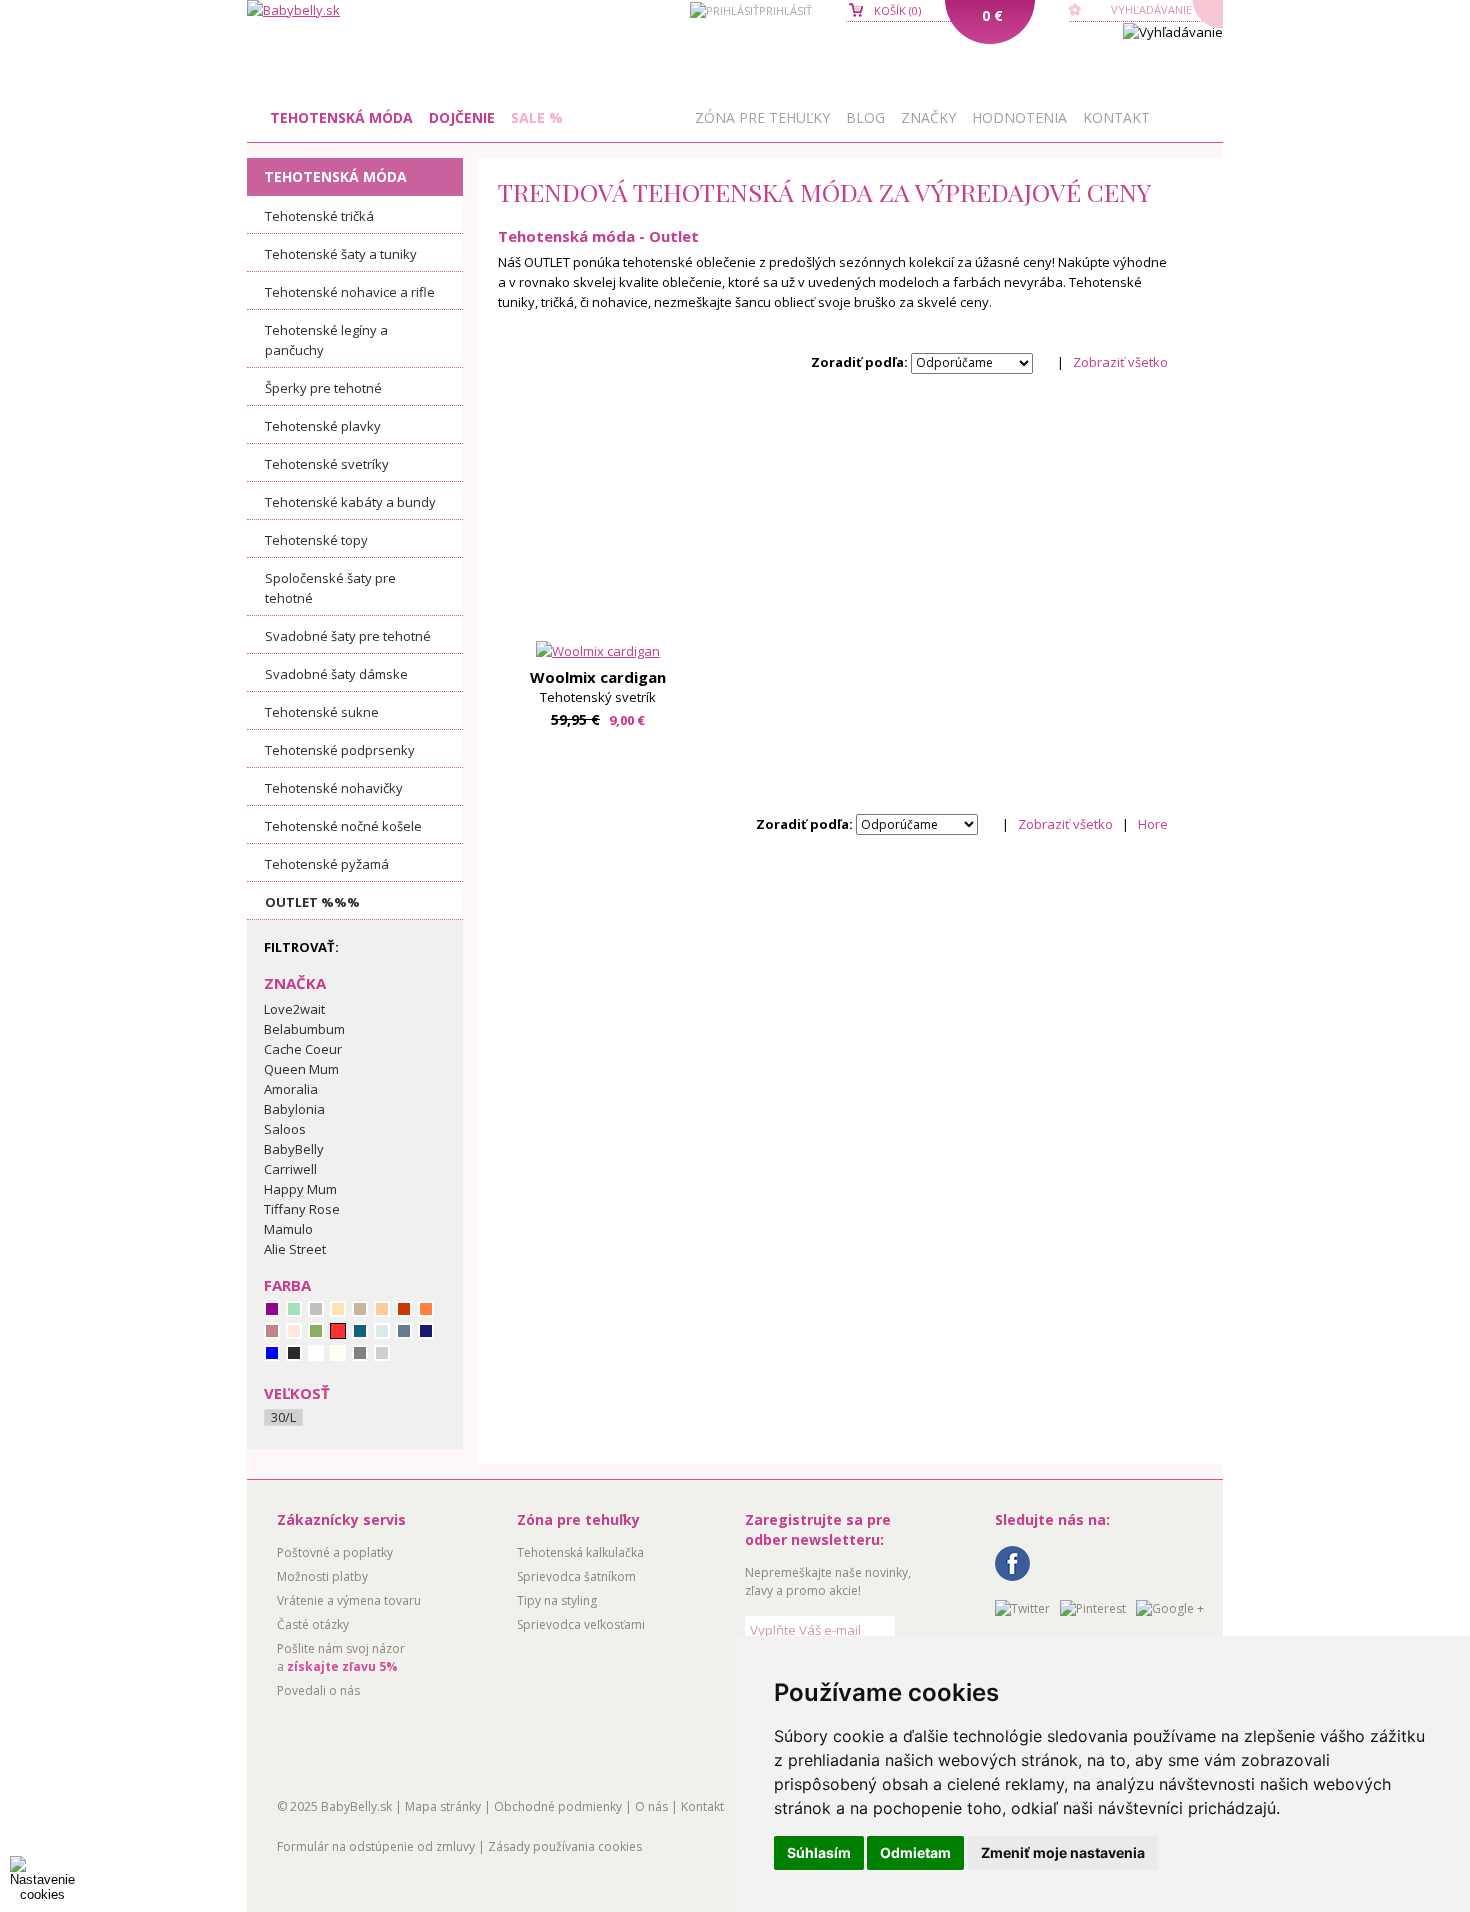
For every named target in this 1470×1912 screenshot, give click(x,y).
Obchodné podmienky (558, 1806)
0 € (992, 15)
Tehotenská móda (341, 117)
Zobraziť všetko (1120, 362)
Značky (928, 117)
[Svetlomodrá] (382, 1331)
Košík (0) (897, 10)
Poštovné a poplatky (335, 1552)
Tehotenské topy (316, 540)
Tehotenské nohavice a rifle (350, 292)
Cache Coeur (303, 1049)
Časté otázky (313, 1624)
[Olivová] (316, 1331)
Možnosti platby (322, 1576)
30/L (283, 1417)
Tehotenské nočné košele (343, 826)
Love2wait (294, 1009)
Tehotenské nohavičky (334, 788)
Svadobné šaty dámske (336, 674)
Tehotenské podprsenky (340, 750)
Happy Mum (300, 1189)
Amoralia (291, 1089)
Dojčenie (462, 117)
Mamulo (288, 1229)
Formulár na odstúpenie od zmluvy (376, 1846)
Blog (865, 117)
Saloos (285, 1129)
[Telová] (338, 1309)
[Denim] (404, 1331)
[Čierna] (294, 1353)
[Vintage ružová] (272, 1331)
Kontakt (1116, 117)
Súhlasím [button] (819, 1852)
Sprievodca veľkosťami (581, 1624)
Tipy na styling (557, 1600)
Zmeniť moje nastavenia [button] (1063, 1852)
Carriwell (290, 1169)
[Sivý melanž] (382, 1353)
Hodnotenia (1019, 117)
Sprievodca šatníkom (576, 1576)
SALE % (537, 117)
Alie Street (295, 1249)
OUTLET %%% (312, 902)
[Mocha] (360, 1309)
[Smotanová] (338, 1353)
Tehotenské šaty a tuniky (341, 254)
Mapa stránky (443, 1806)
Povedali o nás (318, 1690)
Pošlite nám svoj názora (341, 1657)
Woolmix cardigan (598, 677)
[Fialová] (272, 1309)
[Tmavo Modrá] (426, 1331)
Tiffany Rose (302, 1209)
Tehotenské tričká (319, 216)
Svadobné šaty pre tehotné (348, 636)
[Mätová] (294, 1309)
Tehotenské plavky (323, 426)
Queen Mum (301, 1069)
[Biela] (316, 1353)
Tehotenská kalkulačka (580, 1552)
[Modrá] (272, 1353)
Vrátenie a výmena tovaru (349, 1600)
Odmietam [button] (915, 1852)
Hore (1153, 824)
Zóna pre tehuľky (762, 117)
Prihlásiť (785, 10)
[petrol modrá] (360, 1331)
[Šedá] (360, 1353)
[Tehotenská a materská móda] (293, 10)
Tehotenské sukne (322, 712)
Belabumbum (304, 1029)
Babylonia (294, 1109)
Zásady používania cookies (565, 1846)
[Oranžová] (426, 1309)
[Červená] (338, 1331)
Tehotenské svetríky (327, 464)
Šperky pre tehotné (323, 388)
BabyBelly (294, 1149)
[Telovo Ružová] (294, 1331)
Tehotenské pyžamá (327, 864)
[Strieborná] (316, 1309)
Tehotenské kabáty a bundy (350, 502)
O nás (651, 1806)
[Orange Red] (404, 1309)
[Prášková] (382, 1309)
